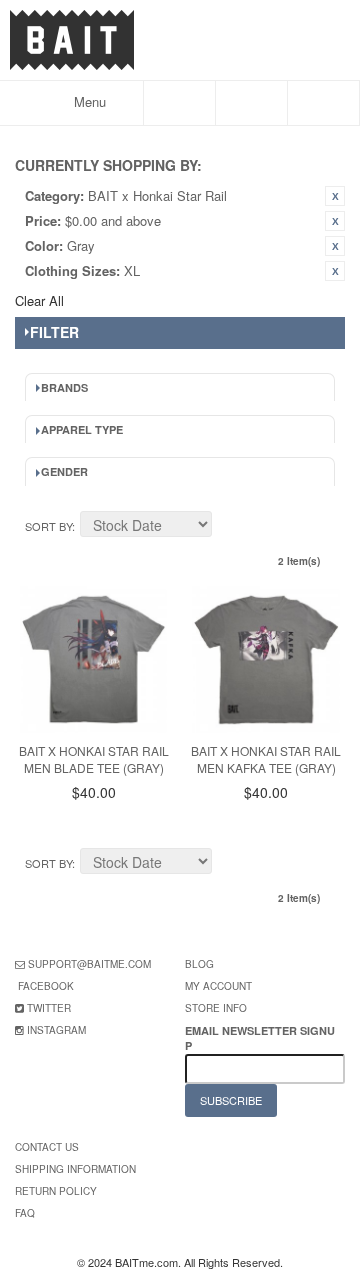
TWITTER (49, 1008)
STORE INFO (216, 1008)
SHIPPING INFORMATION (75, 1169)
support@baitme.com (89, 964)
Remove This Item (335, 196)
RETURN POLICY (56, 1191)
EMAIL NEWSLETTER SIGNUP (260, 1038)
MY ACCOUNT (218, 986)
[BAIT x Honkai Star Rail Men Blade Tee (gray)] (93, 659)
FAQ (25, 1213)
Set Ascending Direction (230, 527)
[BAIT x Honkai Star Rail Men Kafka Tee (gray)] (265, 659)
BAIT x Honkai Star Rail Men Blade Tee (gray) (94, 759)
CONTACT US (47, 1147)
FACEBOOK (46, 986)
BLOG (199, 964)
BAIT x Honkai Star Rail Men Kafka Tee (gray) (266, 759)
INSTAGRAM (56, 1030)
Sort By (48, 526)
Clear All (39, 300)
